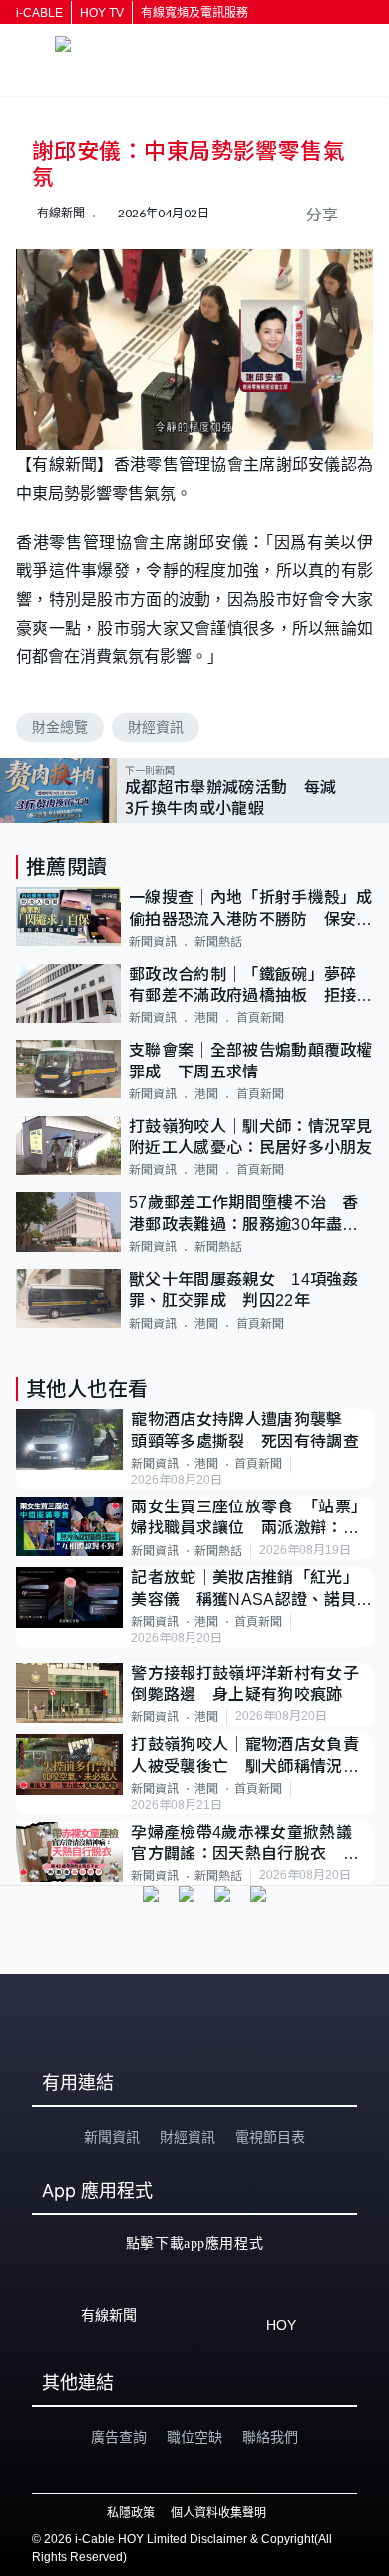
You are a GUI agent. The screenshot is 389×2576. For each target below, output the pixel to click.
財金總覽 (60, 727)
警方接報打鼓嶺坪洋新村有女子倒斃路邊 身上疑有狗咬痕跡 (244, 1684)
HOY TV (102, 13)
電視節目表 (270, 2137)
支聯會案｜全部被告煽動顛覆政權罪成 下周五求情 (251, 1061)
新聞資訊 (153, 942)
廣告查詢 (119, 2437)
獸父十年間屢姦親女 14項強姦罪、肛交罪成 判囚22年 (244, 1290)
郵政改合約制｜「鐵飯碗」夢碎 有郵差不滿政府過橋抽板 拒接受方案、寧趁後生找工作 (251, 986)
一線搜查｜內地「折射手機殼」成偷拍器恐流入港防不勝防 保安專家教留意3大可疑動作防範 (251, 909)
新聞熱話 (218, 942)
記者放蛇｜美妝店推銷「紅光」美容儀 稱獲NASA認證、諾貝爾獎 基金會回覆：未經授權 (251, 1590)
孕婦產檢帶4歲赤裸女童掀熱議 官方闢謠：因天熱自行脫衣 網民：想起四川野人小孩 (249, 1844)
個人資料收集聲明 (218, 2513)
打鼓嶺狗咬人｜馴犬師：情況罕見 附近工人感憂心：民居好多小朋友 (251, 1137)
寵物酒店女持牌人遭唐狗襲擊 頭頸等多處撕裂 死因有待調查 (245, 1430)
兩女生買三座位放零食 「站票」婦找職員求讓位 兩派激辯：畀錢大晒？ (249, 1519)
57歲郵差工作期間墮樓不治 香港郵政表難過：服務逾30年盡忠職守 (244, 1215)
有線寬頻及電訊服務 (194, 13)
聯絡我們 (270, 2437)
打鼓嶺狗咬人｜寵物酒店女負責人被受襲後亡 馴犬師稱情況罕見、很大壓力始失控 (244, 1756)
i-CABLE (39, 13)
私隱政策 (131, 2513)
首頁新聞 (260, 1018)
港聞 (206, 1018)
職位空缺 (194, 2437)
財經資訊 (156, 727)
